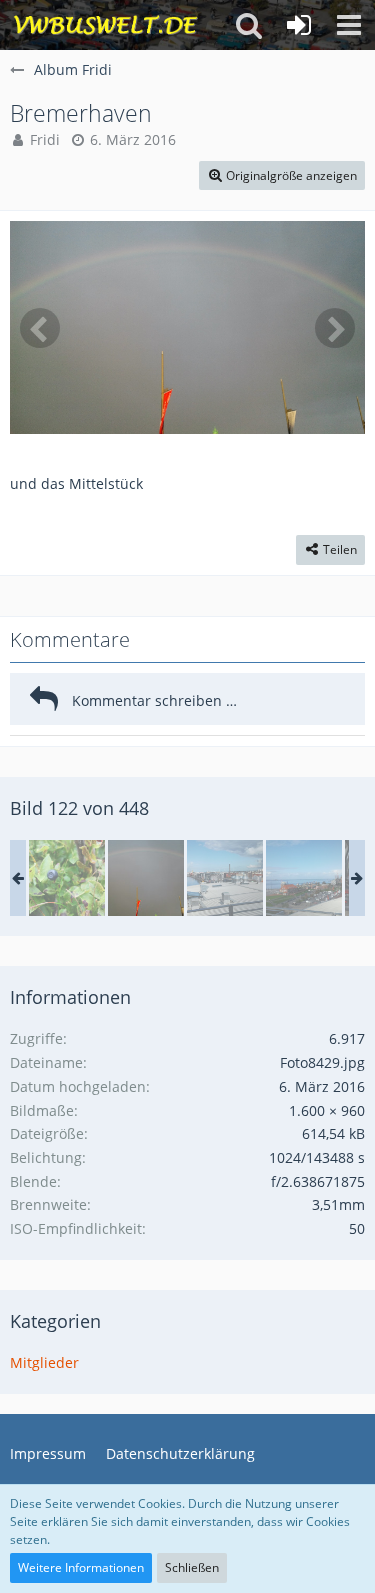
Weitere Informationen (81, 1567)
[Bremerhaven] (146, 878)
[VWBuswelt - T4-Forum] (105, 25)
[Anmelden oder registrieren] (299, 25)
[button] (349, 25)
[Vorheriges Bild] (40, 328)
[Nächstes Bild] (335, 328)
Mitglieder (44, 1362)
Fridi (45, 139)
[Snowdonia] (67, 878)
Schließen (192, 1567)
